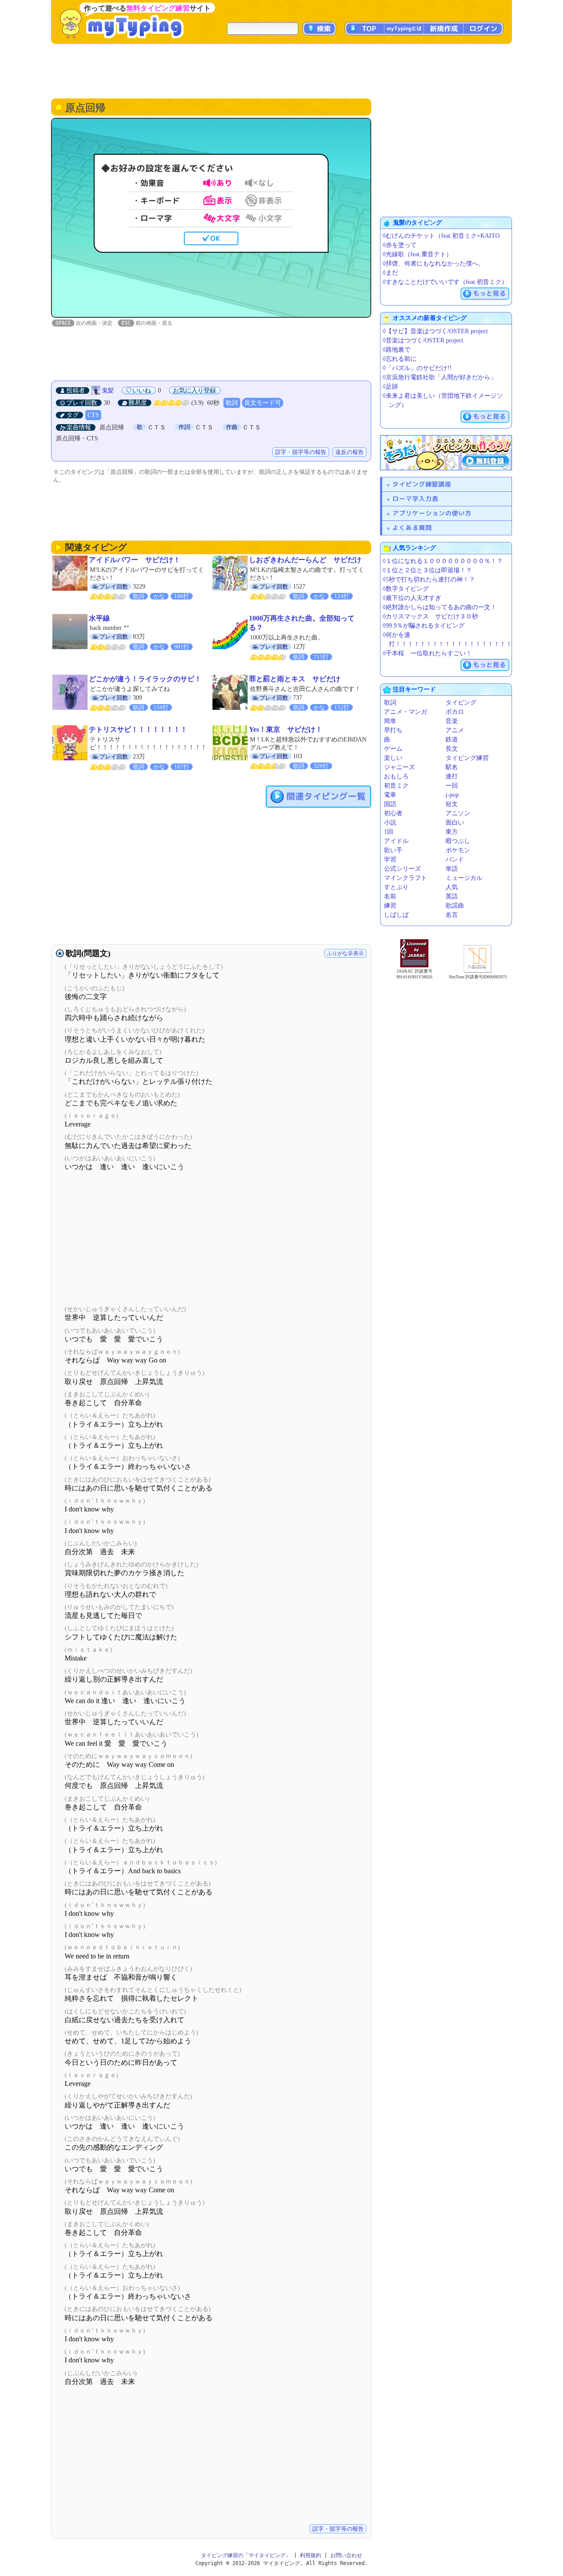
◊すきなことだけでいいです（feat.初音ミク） (445, 282)
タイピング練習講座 (422, 484)
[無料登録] (446, 453)
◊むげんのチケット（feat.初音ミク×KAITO (441, 236)
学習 (390, 859)
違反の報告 (349, 452)
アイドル (396, 841)
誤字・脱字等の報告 (301, 452)
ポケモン (458, 850)
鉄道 (452, 739)
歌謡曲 (455, 906)
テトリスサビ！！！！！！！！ (138, 729)
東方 (452, 832)
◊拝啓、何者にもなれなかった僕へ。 (433, 263)
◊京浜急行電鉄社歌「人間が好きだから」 (440, 377)
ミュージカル (464, 878)
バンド (455, 859)
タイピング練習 (467, 758)
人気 (452, 887)
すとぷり (396, 887)
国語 (390, 804)
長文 (452, 749)
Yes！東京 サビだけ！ (286, 729)
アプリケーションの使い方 (432, 513)
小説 (390, 823)
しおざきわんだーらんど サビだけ (305, 560)
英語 (452, 896)
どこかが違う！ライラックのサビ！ (145, 679)
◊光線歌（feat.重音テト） (417, 254)
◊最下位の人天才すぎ (412, 598)
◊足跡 (390, 387)
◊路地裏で (397, 350)
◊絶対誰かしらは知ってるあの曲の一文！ (440, 607)
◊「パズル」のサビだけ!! (417, 368)
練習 (390, 906)
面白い (455, 823)
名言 (452, 915)
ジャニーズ (399, 767)
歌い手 (393, 850)
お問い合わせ (346, 2555)
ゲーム (393, 749)
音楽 (452, 721)
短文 (452, 804)
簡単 (390, 721)
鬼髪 (108, 391)
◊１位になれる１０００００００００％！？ (443, 561)
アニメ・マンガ (406, 712)
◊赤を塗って (400, 245)
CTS (93, 415)
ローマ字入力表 (415, 499)
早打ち (393, 730)
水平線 (99, 618)
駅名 (452, 767)
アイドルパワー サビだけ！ (135, 560)
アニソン (458, 813)
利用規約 (311, 2555)
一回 (452, 786)
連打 (452, 776)
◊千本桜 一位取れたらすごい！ (427, 653)
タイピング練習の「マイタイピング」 (246, 2555)
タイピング (461, 703)
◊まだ (390, 273)
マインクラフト (406, 878)
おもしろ (396, 776)
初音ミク (396, 786)
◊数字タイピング (406, 589)
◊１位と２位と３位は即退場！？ (427, 570)
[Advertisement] (281, 70)
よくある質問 (412, 528)
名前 (390, 896)
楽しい (393, 758)
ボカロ (455, 712)
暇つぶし (458, 841)
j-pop (452, 795)
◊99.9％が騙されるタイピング (424, 626)
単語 (452, 869)
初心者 (393, 813)
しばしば (396, 915)
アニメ (455, 730)
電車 (390, 795)
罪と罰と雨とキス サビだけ (295, 679)
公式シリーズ (402, 869)
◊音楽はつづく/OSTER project (423, 340)
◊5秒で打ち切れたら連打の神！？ (429, 580)
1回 (389, 832)
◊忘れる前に (400, 359)
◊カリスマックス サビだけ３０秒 (430, 616)
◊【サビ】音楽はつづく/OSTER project (435, 331)
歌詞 (232, 403)
